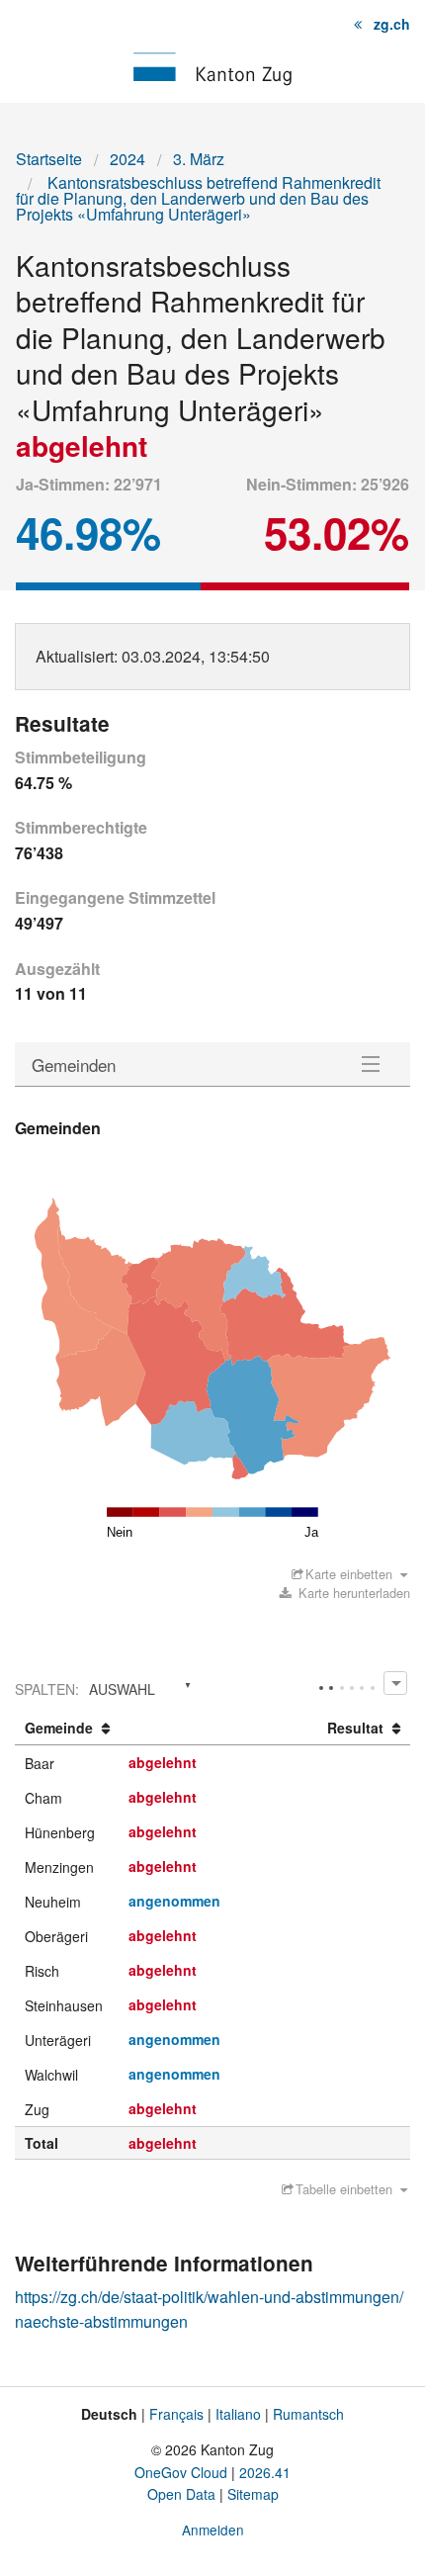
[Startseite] (212, 67)
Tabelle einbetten (344, 2189)
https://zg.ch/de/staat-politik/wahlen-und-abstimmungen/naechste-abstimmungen (209, 2310)
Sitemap (253, 2494)
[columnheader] (67, 1729)
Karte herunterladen (352, 1593)
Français (176, 2414)
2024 (127, 159)
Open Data (181, 2494)
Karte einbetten (349, 1574)
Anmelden (213, 2530)
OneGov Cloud (181, 2472)
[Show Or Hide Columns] (395, 1683)
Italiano (238, 2414)
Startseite (49, 159)
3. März (199, 159)
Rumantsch (308, 2414)
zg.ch (392, 24)
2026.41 (265, 2472)
